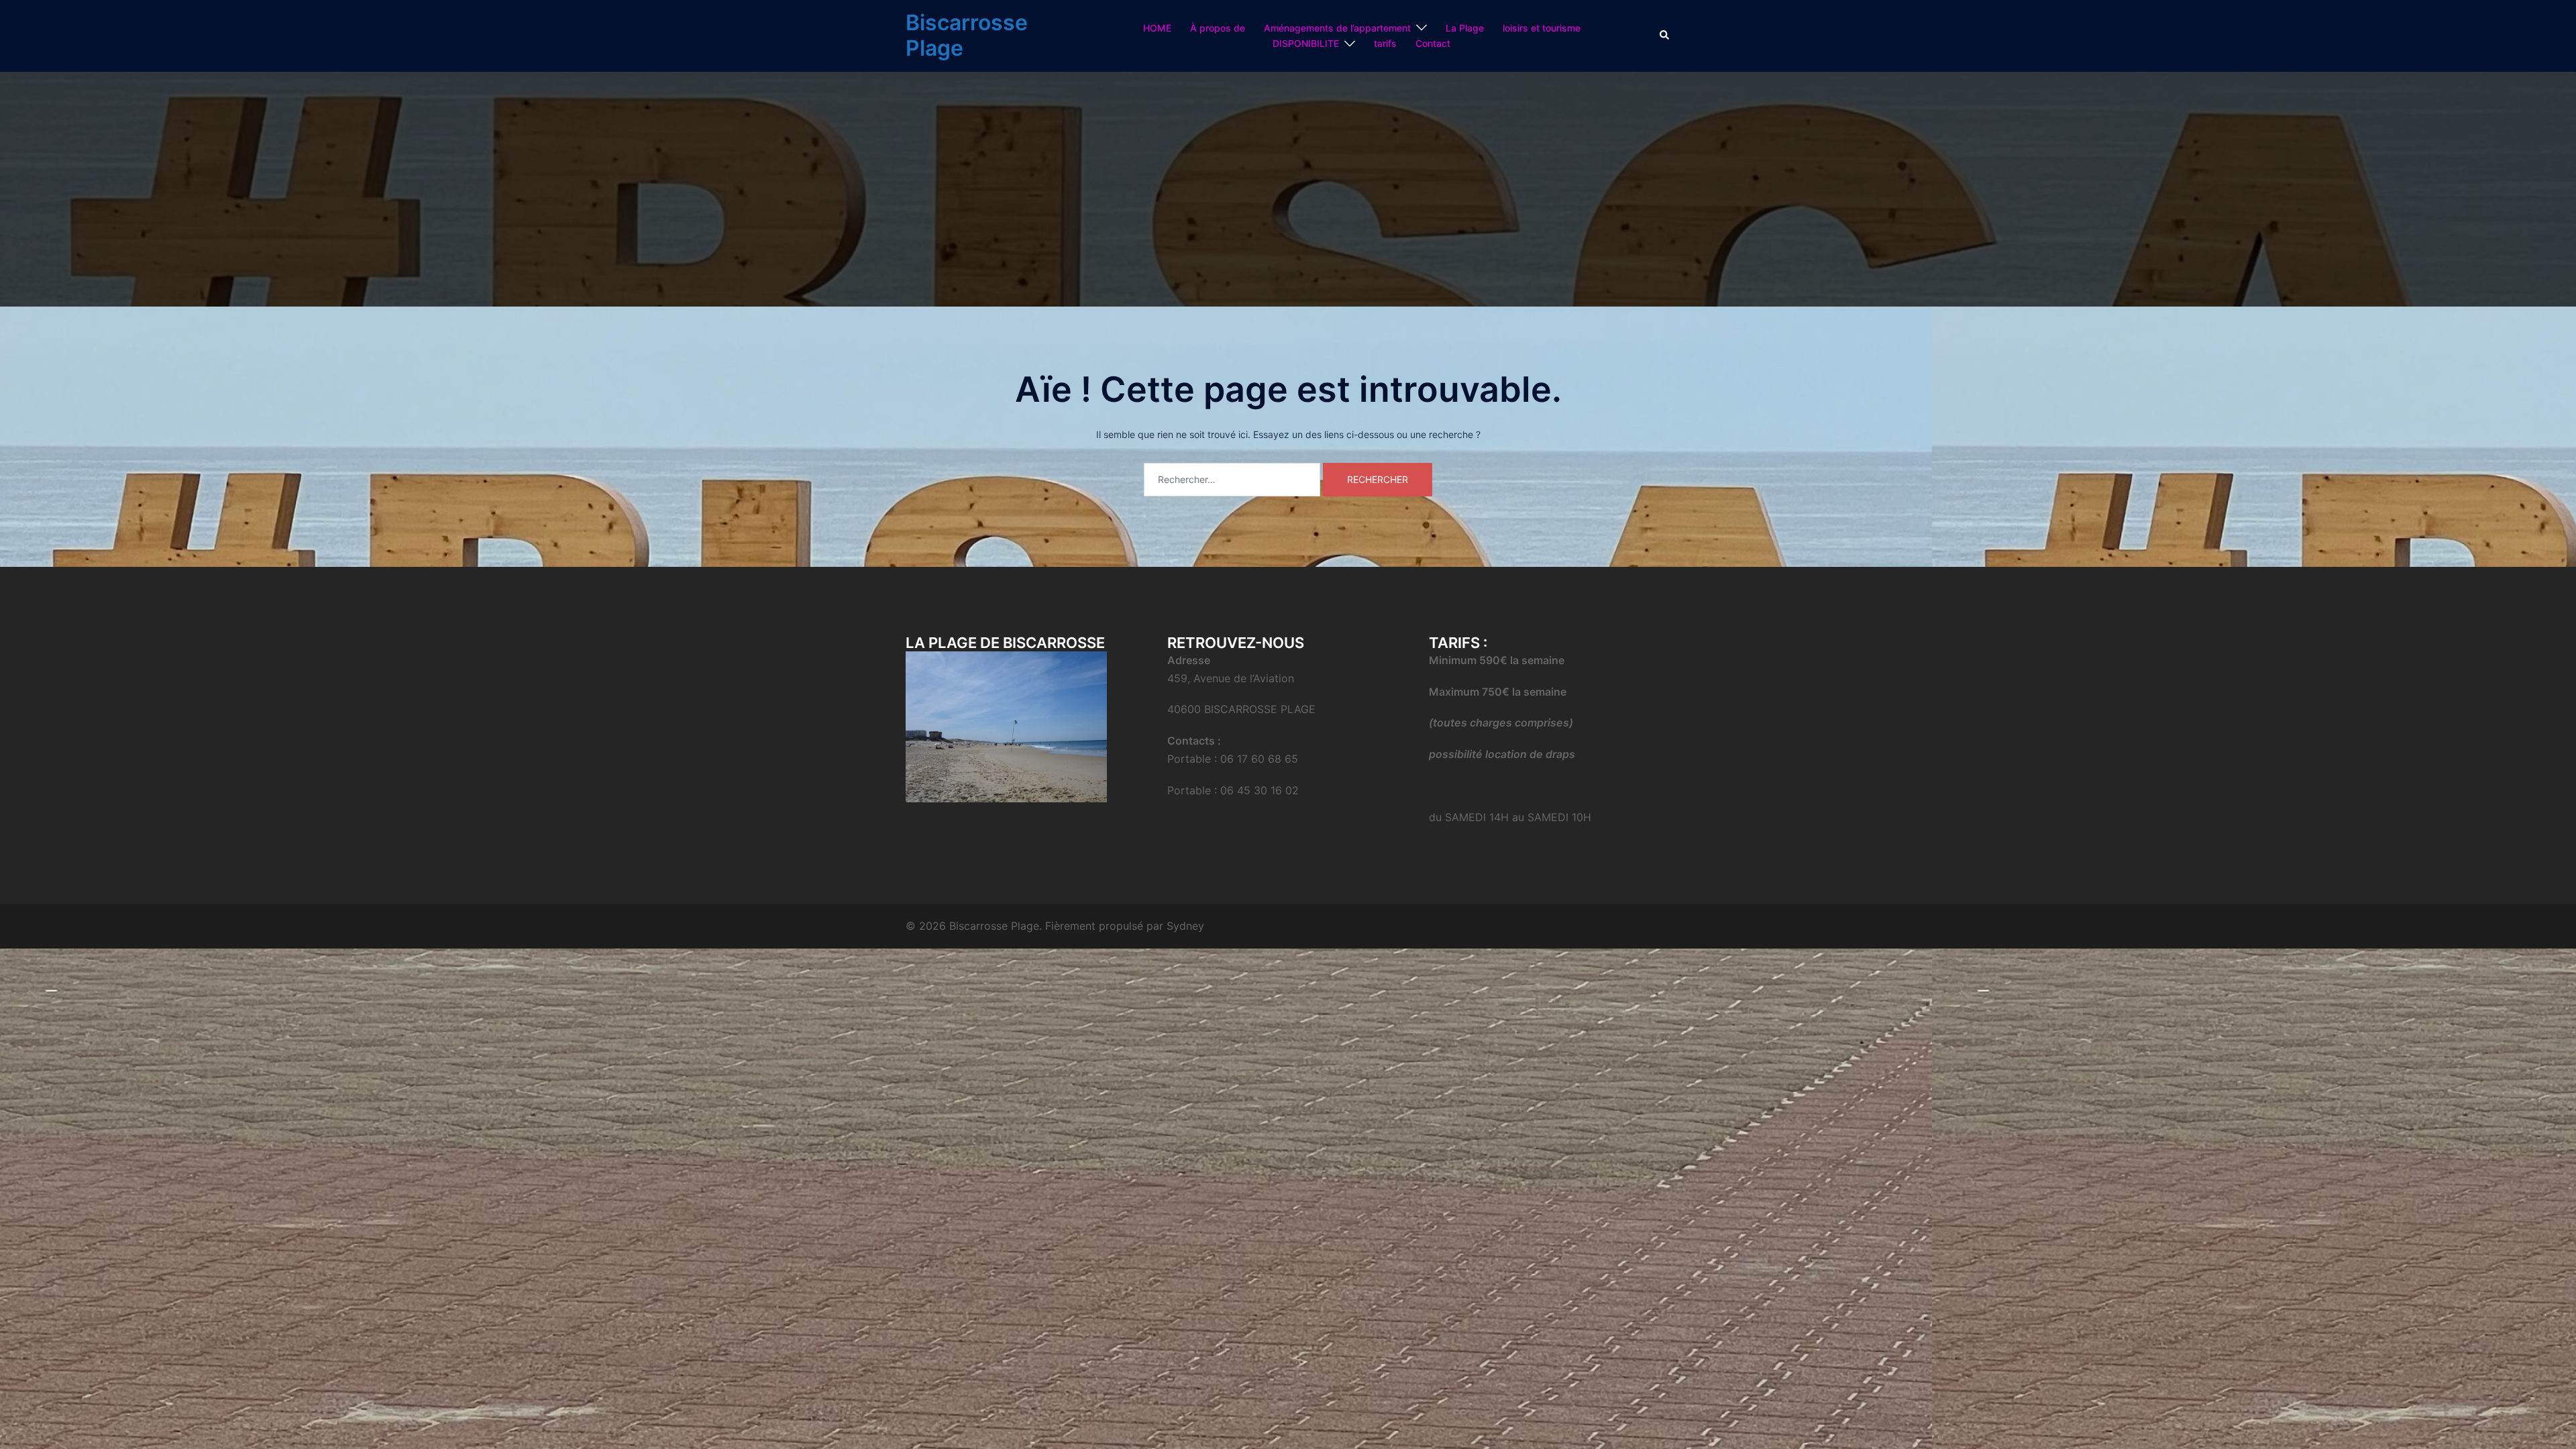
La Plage (1465, 28)
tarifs (1385, 43)
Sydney (1185, 926)
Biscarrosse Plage (967, 35)
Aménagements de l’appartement (1337, 28)
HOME (1157, 28)
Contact (1433, 43)
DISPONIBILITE (1306, 43)
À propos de (1218, 28)
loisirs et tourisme (1542, 28)
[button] (1665, 36)
